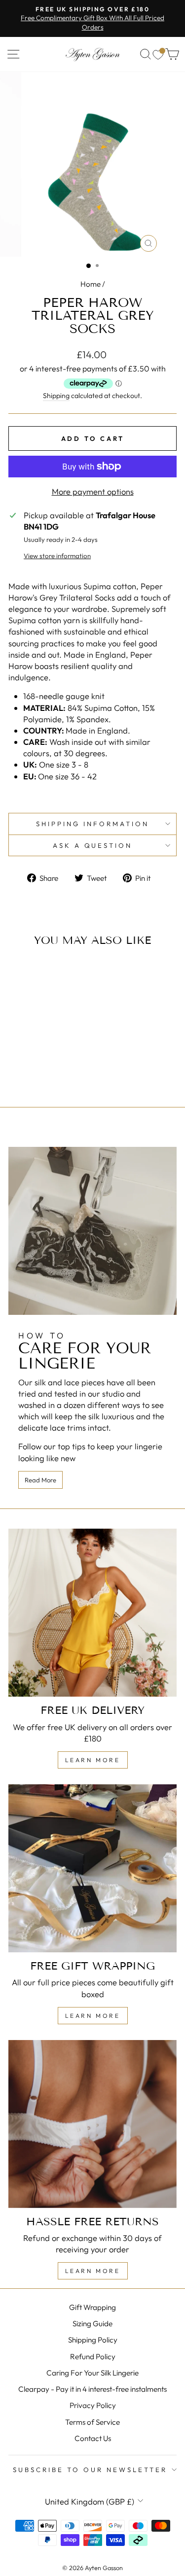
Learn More (93, 1760)
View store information (57, 556)
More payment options (93, 491)
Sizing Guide (92, 2324)
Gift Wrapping (92, 2307)
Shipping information (92, 824)
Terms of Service (92, 2422)
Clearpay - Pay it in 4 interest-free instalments (92, 2389)
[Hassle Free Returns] (92, 2124)
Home (91, 284)
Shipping (56, 396)
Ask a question (93, 845)
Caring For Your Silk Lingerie (92, 2373)
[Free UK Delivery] (92, 1613)
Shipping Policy (93, 2340)
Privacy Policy (93, 2405)
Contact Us (93, 2438)
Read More (40, 1480)
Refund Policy (93, 2357)
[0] (158, 54)
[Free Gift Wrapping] (92, 1868)
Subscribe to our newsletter (90, 2470)
